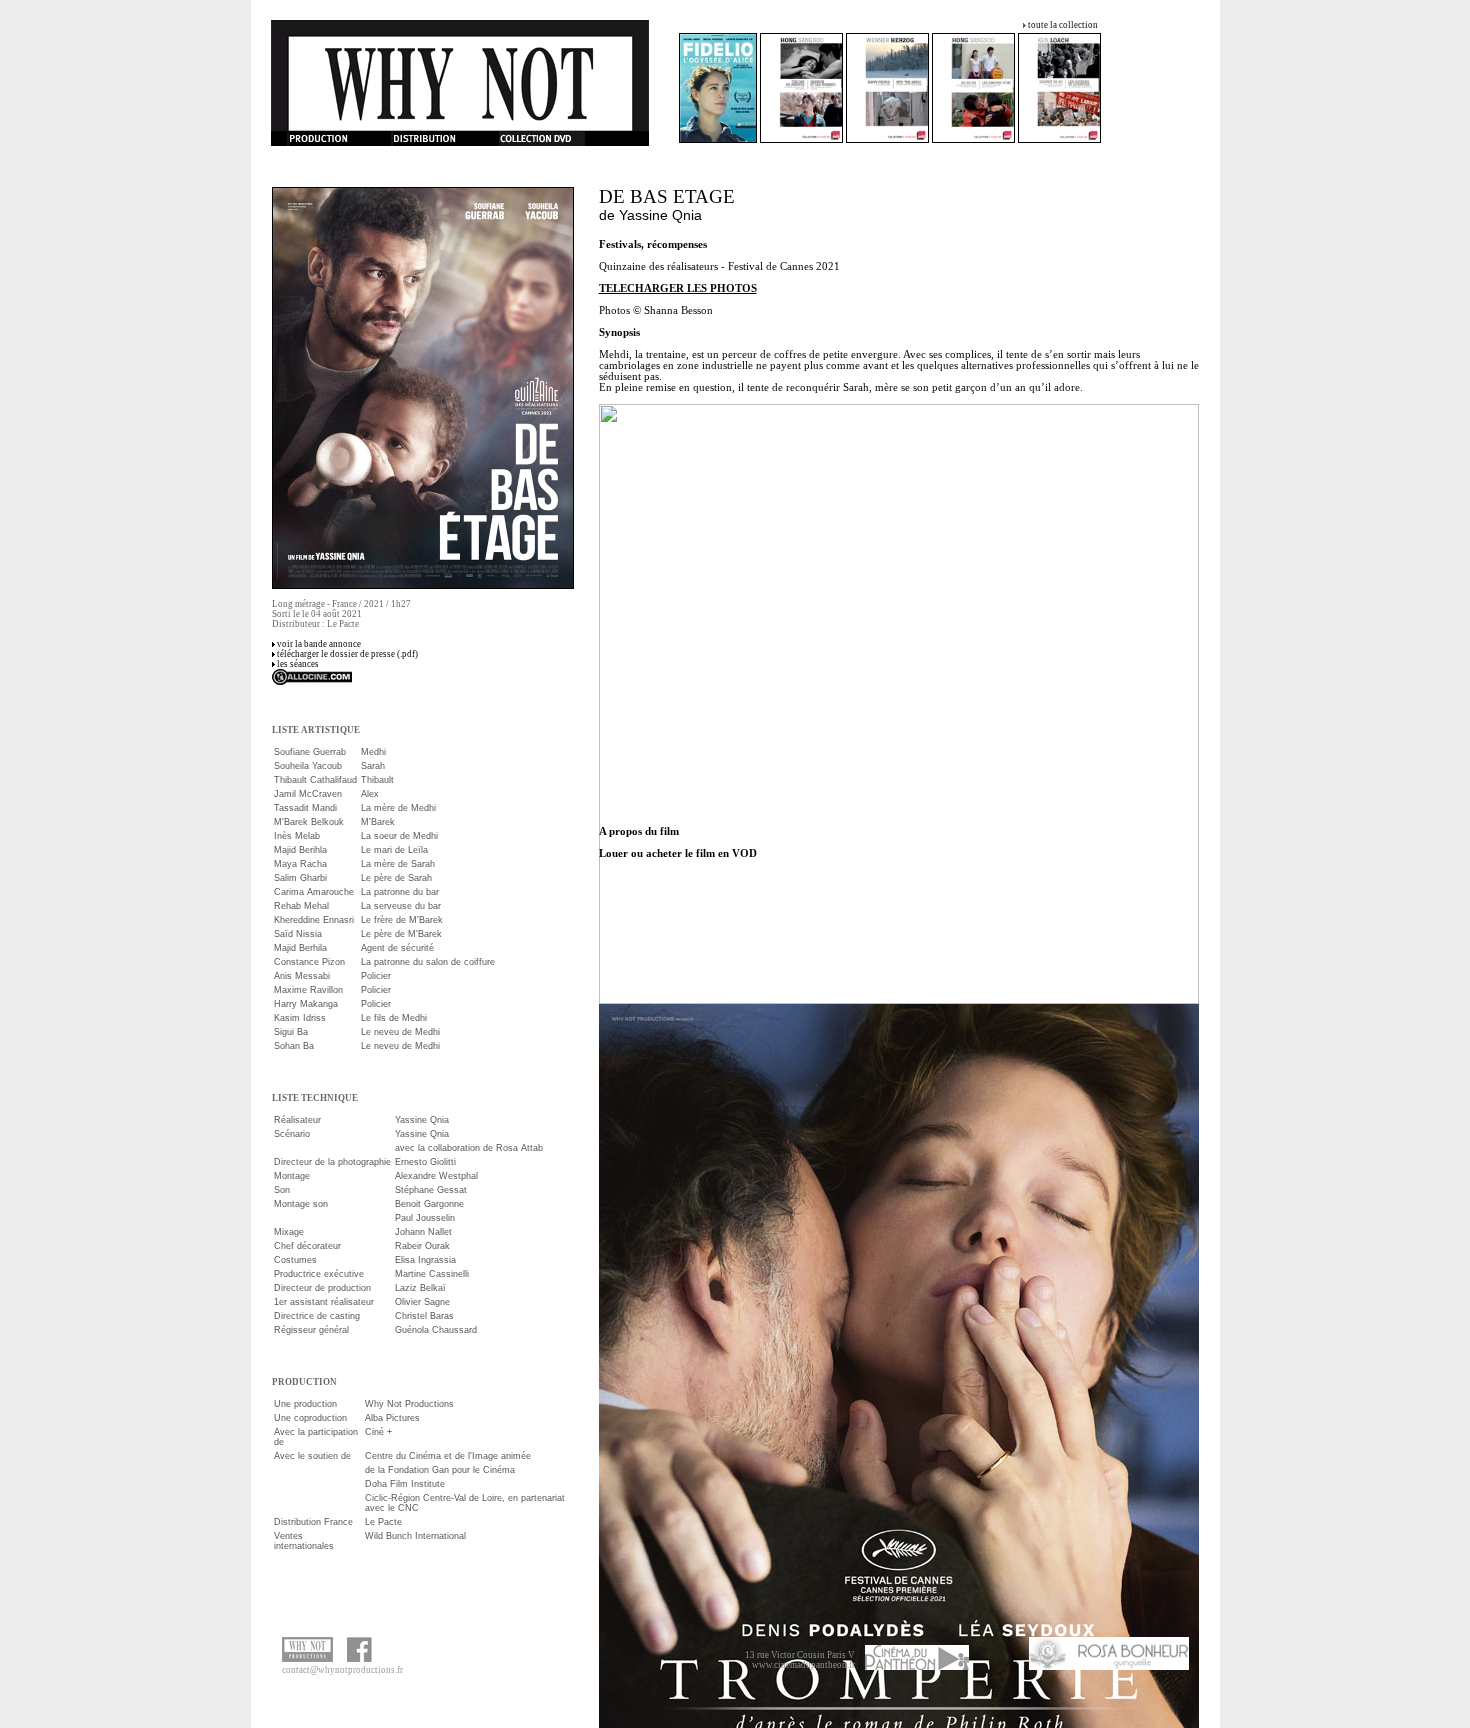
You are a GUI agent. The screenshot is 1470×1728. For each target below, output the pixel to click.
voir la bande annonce (319, 644)
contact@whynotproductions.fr (342, 1670)
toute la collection (1063, 25)
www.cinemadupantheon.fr (803, 1665)
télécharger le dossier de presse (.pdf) (347, 654)
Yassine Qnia (660, 215)
